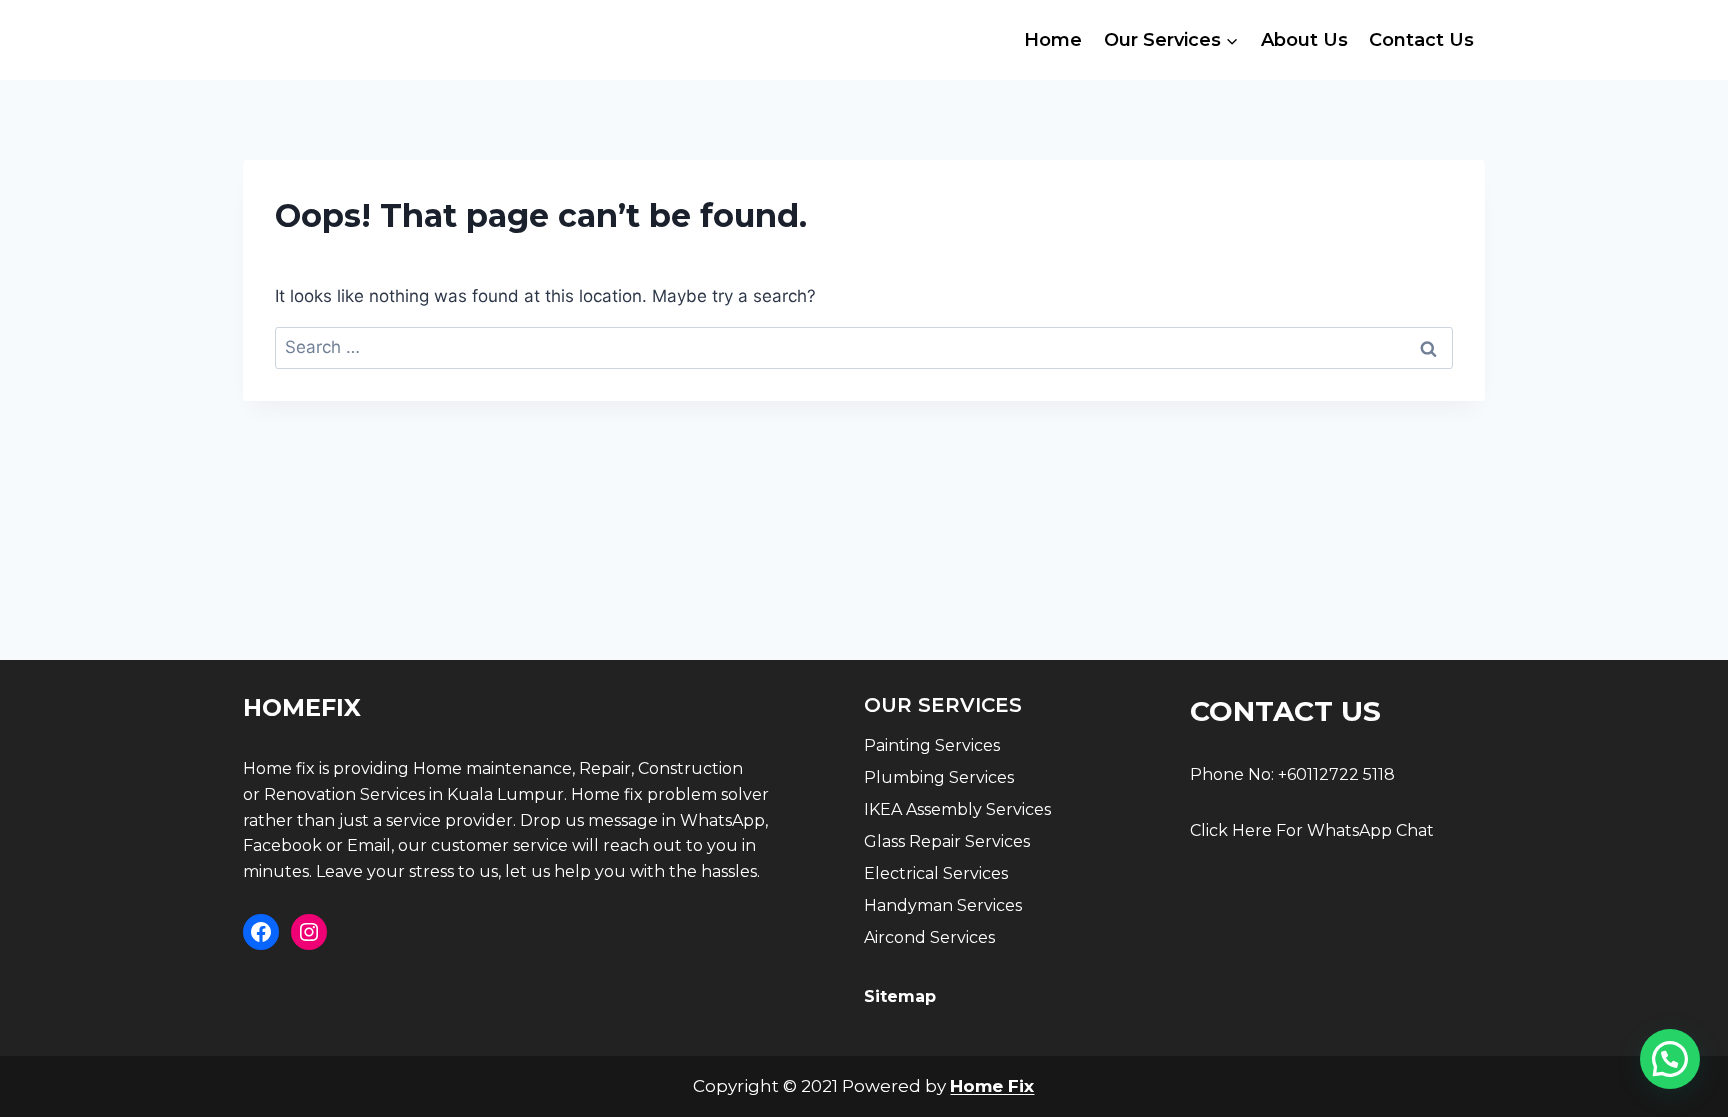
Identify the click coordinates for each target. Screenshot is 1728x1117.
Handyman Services (943, 905)
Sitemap (900, 996)
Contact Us (1421, 40)
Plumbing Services (939, 777)
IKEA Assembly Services (957, 809)
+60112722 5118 (1336, 774)
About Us (1304, 40)
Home (1053, 40)
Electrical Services (936, 873)
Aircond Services (929, 937)
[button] (1670, 1059)
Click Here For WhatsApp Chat (1312, 830)
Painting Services (932, 745)
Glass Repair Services (947, 841)
